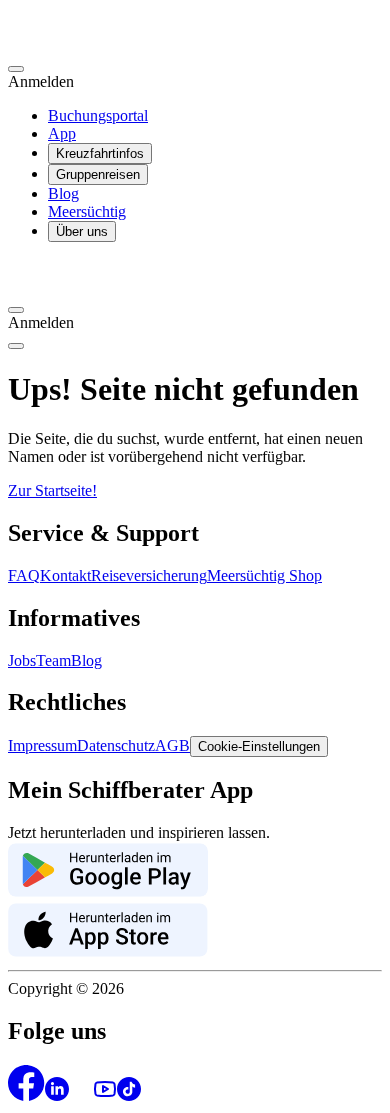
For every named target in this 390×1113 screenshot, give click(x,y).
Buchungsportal (98, 115)
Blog (63, 193)
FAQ (24, 575)
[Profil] (16, 69)
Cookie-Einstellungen (259, 746)
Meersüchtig (87, 211)
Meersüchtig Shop (264, 575)
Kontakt (65, 575)
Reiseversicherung (149, 575)
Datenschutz (116, 745)
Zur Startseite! (52, 490)
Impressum (42, 745)
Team (53, 660)
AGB (172, 745)
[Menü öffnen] (16, 346)
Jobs (22, 660)
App (62, 133)
